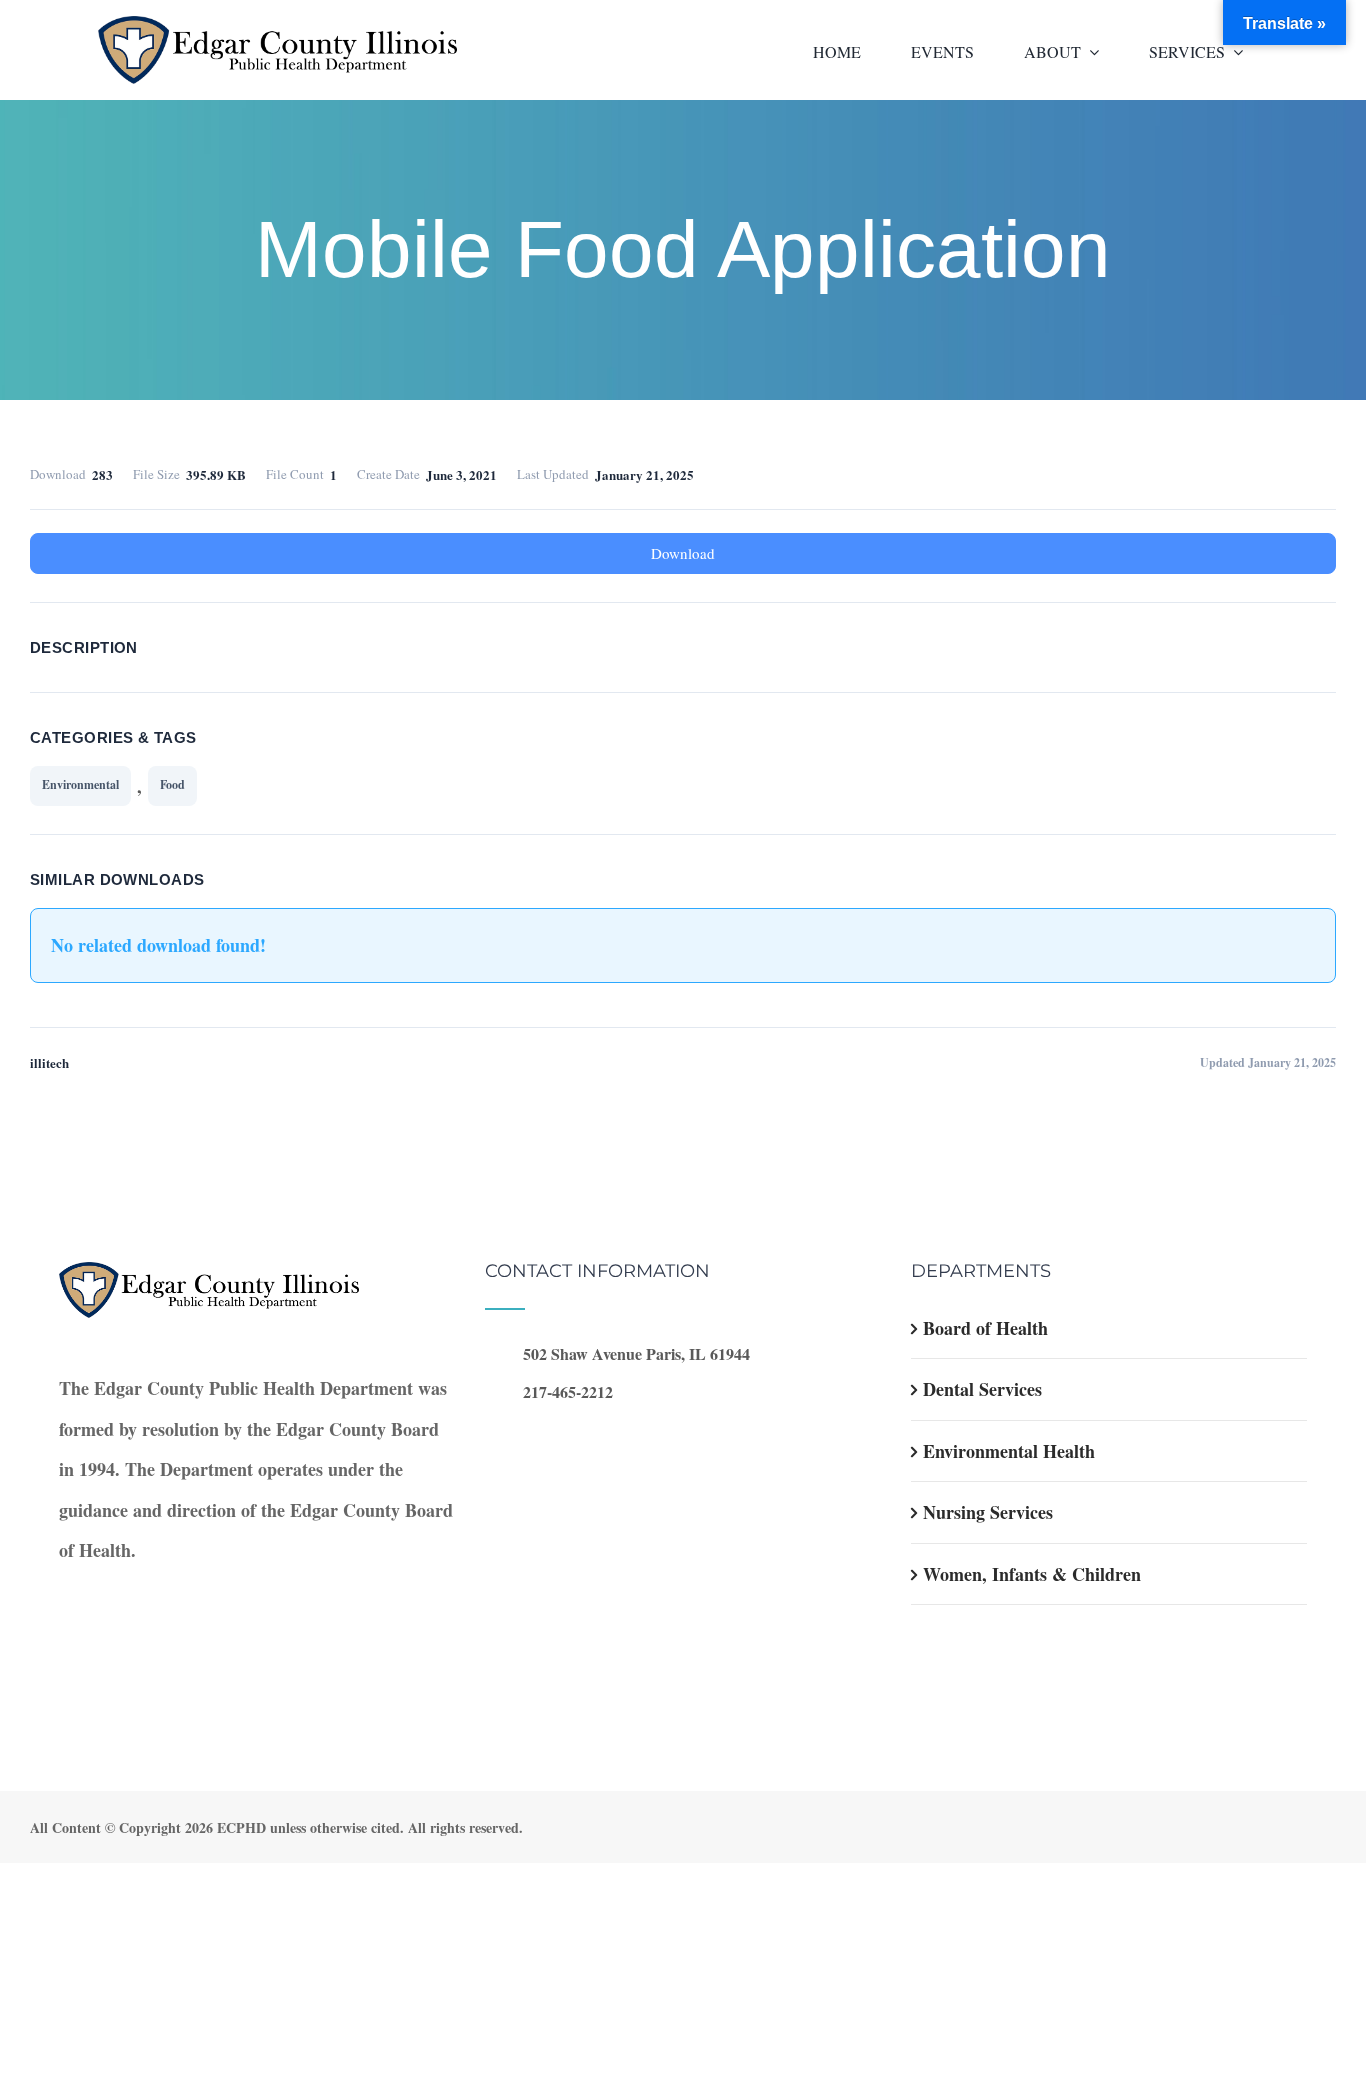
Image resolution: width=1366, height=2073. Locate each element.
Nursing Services (988, 1512)
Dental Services (982, 1389)
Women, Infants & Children (1032, 1574)
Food (172, 784)
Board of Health (985, 1328)
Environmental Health (1009, 1451)
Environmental (80, 784)
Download (683, 553)
